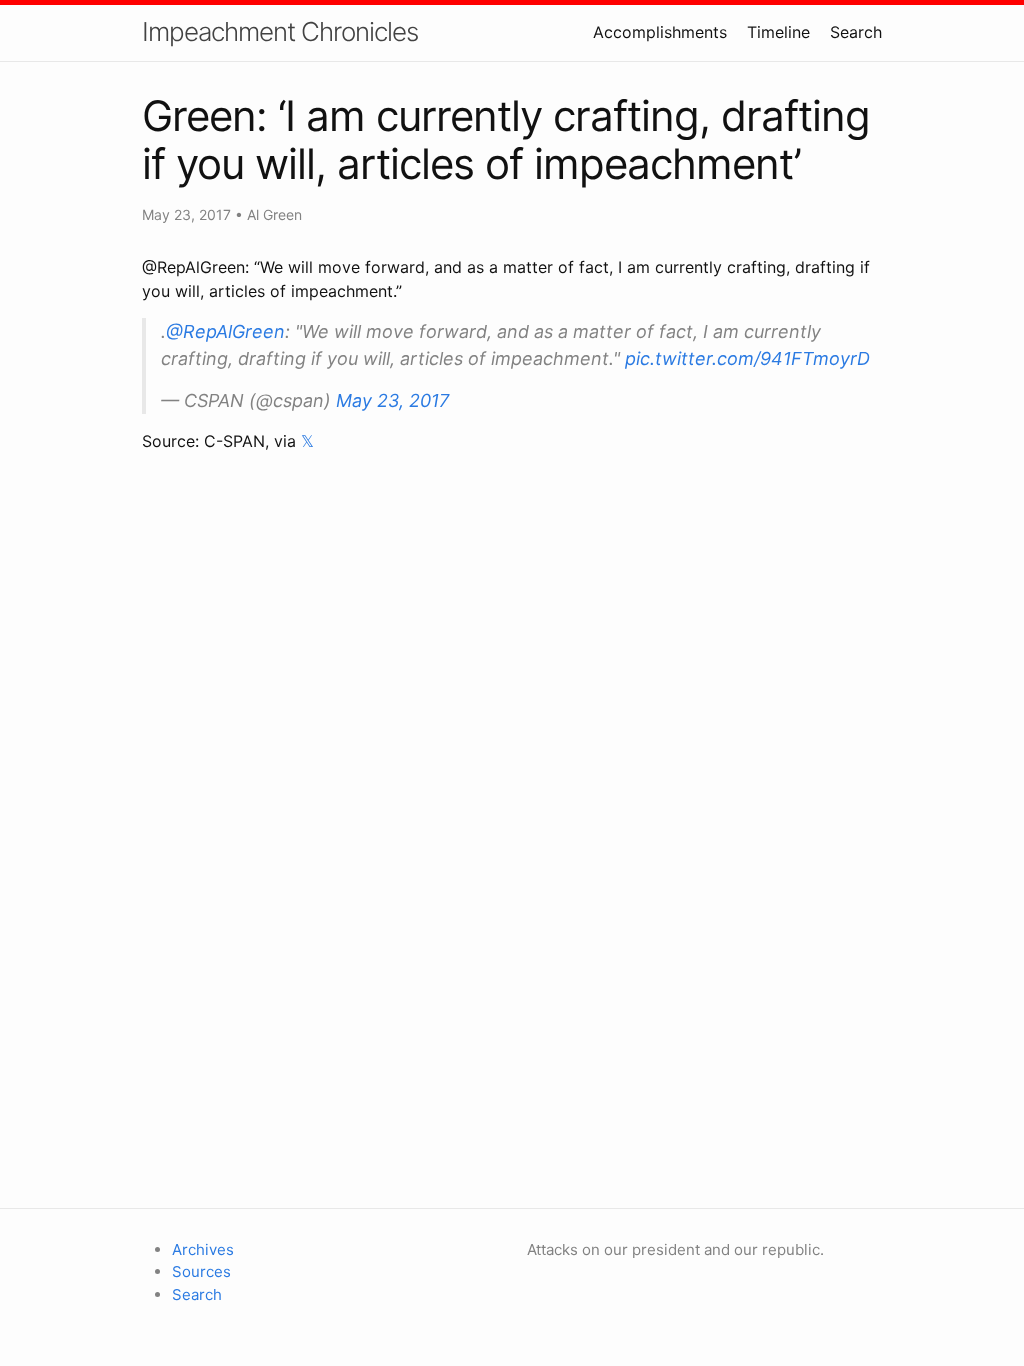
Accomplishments (660, 32)
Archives (203, 1249)
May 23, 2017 (392, 400)
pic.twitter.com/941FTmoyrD (747, 358)
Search (856, 32)
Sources (201, 1271)
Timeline (778, 32)
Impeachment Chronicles (280, 31)
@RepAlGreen (225, 331)
